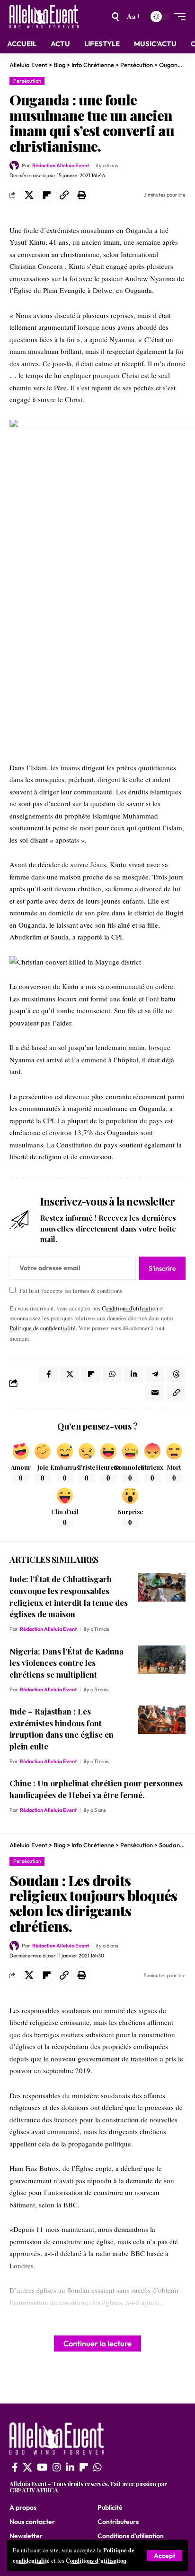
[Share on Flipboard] (46, 195)
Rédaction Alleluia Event (61, 165)
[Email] (155, 1393)
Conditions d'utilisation (96, 2560)
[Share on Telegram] (155, 1374)
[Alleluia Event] (44, 17)
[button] (164, 2556)
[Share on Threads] (176, 1374)
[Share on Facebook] (48, 1374)
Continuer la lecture (97, 2343)
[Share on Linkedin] (133, 1374)
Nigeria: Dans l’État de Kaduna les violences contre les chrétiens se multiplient (66, 1663)
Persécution (27, 81)
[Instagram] (57, 2467)
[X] (27, 2467)
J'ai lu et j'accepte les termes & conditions (71, 1291)
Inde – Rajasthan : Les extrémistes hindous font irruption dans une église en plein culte (62, 1729)
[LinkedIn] (70, 2467)
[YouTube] (42, 2467)
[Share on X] (29, 195)
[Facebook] (15, 2467)
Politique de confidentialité (43, 1328)
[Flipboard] (84, 2467)
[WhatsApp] (97, 2467)
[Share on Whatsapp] (112, 1374)
